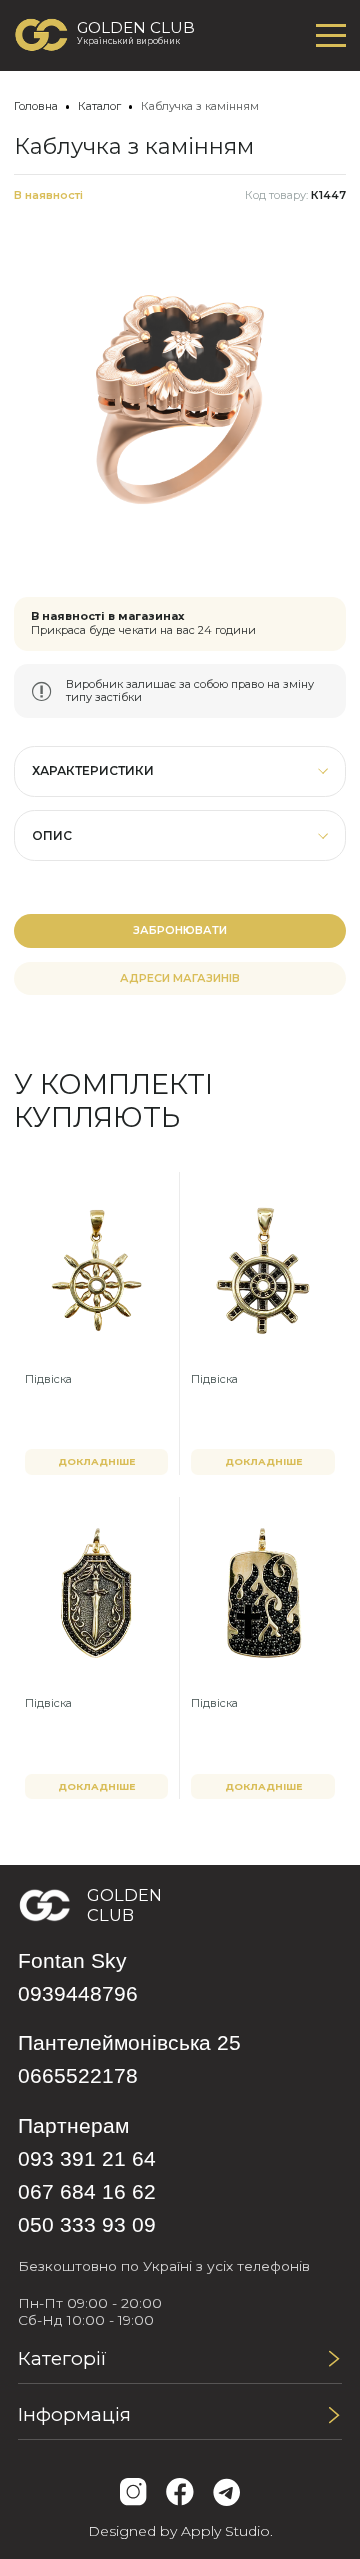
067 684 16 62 (87, 2191)
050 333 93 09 (87, 2224)
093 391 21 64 (87, 2158)
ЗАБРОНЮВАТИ (180, 930)
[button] (180, 771)
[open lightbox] (180, 399)
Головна (36, 106)
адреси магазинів (180, 978)
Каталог (99, 106)
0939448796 (78, 1993)
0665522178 (78, 2075)
